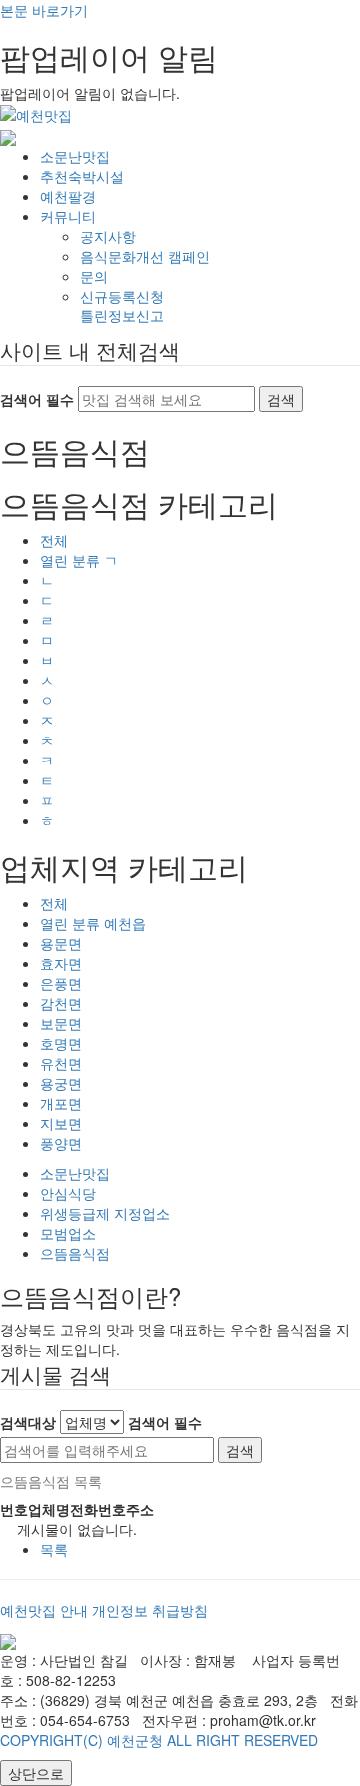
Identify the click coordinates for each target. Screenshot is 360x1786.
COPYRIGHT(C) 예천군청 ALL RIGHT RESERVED (159, 1740)
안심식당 (68, 1193)
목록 (54, 1549)
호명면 (61, 1043)
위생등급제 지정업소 (105, 1213)
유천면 (61, 1063)
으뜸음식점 (75, 1253)
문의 (94, 276)
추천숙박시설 (82, 176)
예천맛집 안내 (44, 1610)
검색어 (165, 1422)
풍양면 (61, 1143)
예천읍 (93, 923)
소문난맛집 (75, 156)
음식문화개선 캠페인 (145, 256)
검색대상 (28, 1422)
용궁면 (61, 1083)
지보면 (61, 1123)
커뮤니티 (68, 216)
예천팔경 (68, 196)
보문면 (61, 1023)
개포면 (61, 1103)
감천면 (61, 1003)
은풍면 (61, 983)
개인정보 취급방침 (150, 1610)
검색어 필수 (37, 399)
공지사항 (108, 236)
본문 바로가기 (44, 10)
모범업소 (68, 1233)
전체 (54, 540)
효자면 (61, 963)
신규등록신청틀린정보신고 (122, 306)
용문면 (61, 943)
